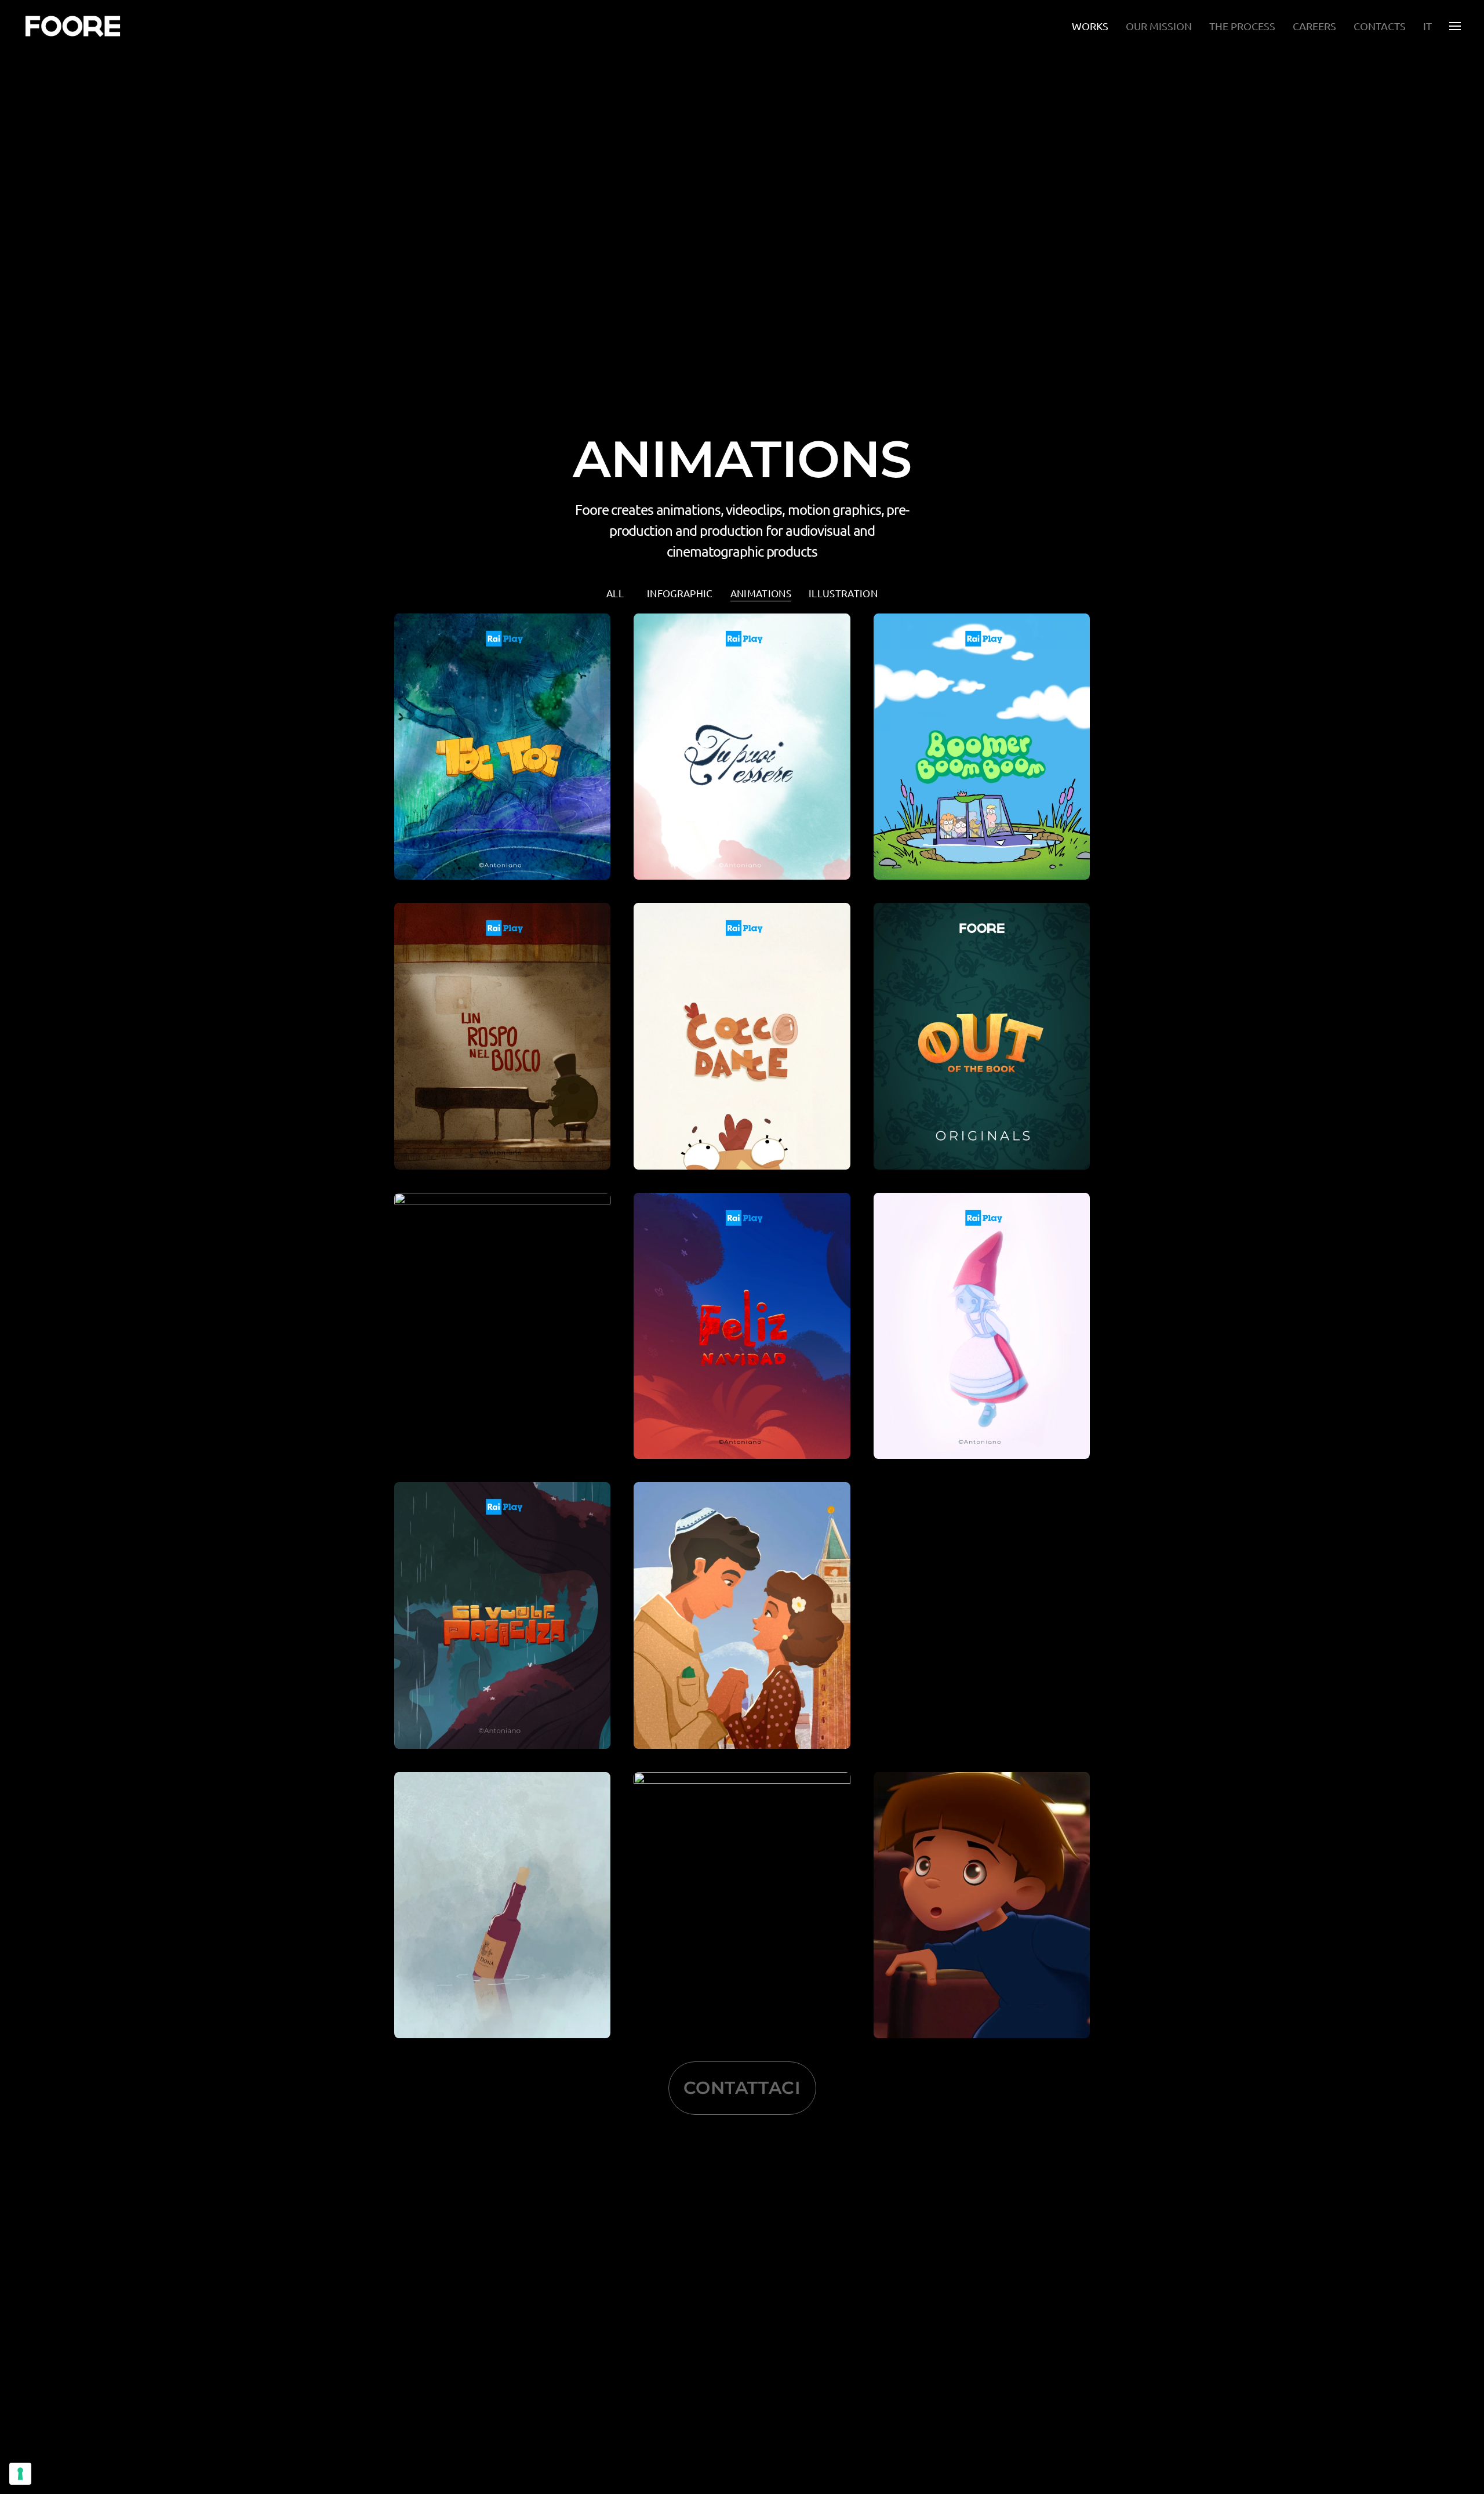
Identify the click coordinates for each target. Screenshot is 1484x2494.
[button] (1455, 26)
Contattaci (742, 2088)
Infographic (680, 593)
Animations (761, 593)
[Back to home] (74, 26)
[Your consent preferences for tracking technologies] (20, 2474)
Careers (1314, 26)
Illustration (843, 593)
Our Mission (1159, 26)
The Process (1242, 26)
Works (1090, 26)
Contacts (1380, 26)
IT (1427, 26)
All (615, 593)
